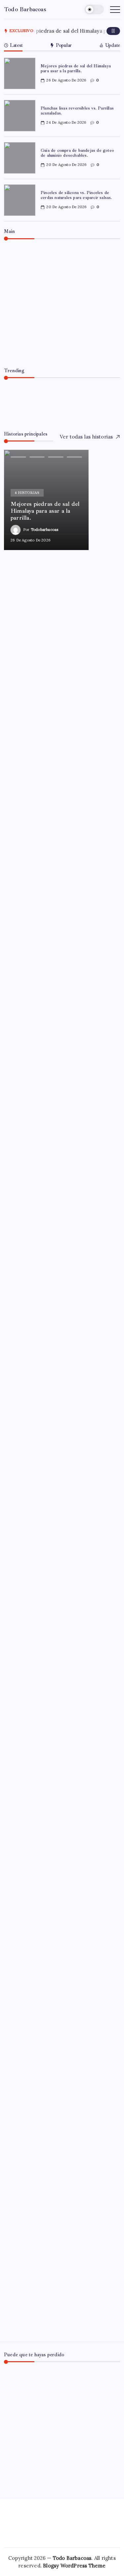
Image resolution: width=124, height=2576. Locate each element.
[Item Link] (20, 73)
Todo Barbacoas (25, 9)
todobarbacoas (42, 350)
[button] (94, 9)
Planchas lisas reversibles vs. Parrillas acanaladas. (77, 111)
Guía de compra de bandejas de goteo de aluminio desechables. (77, 153)
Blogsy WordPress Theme (74, 2566)
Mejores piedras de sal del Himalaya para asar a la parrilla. (76, 68)
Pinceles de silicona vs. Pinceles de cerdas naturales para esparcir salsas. (76, 195)
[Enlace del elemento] (46, 500)
